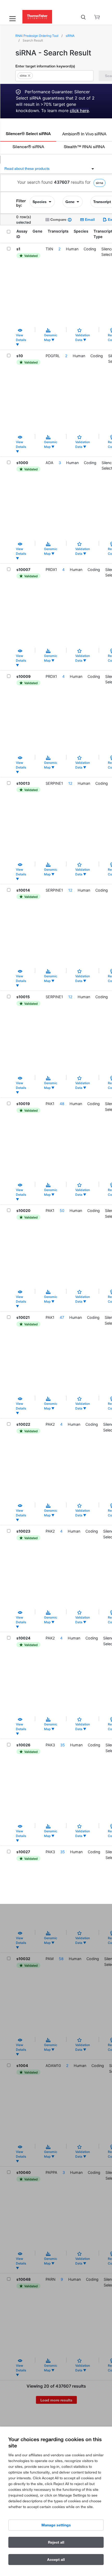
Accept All (56, 2560)
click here (79, 111)
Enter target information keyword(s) (45, 66)
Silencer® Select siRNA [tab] (28, 134)
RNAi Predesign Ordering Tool (37, 36)
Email (89, 219)
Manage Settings (56, 2525)
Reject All (56, 2542)
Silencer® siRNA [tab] (28, 146)
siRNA (70, 36)
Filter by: (21, 203)
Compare (58, 219)
